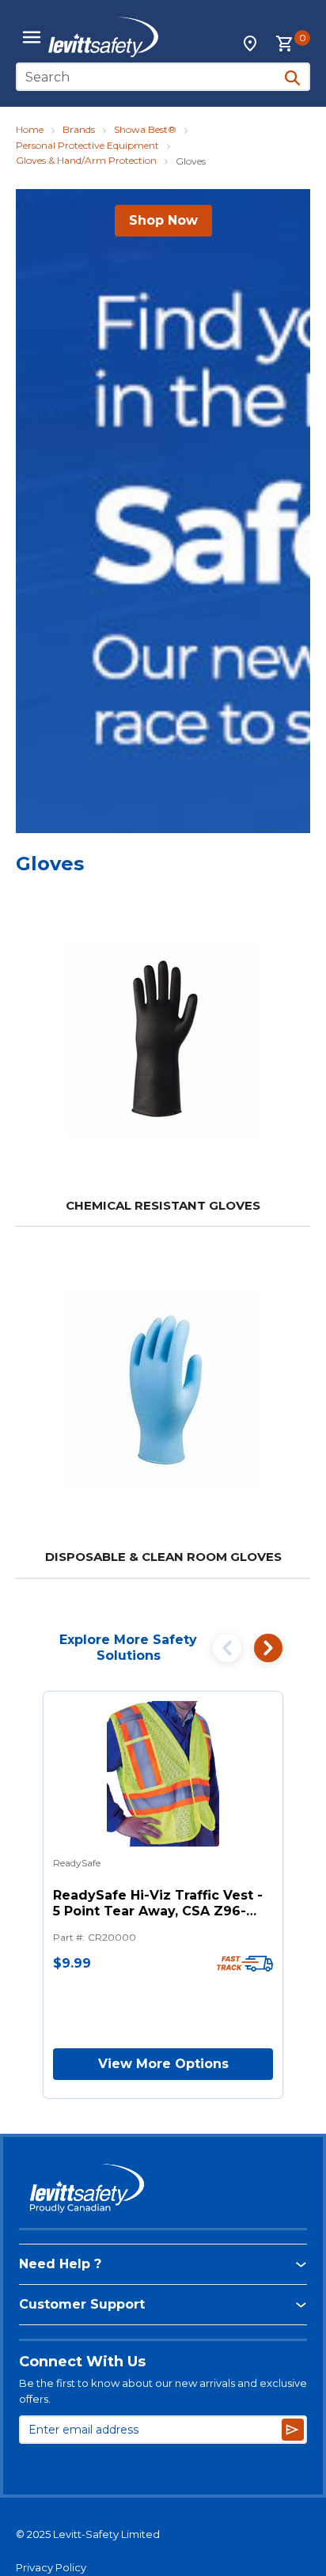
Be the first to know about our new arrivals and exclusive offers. (163, 2391)
